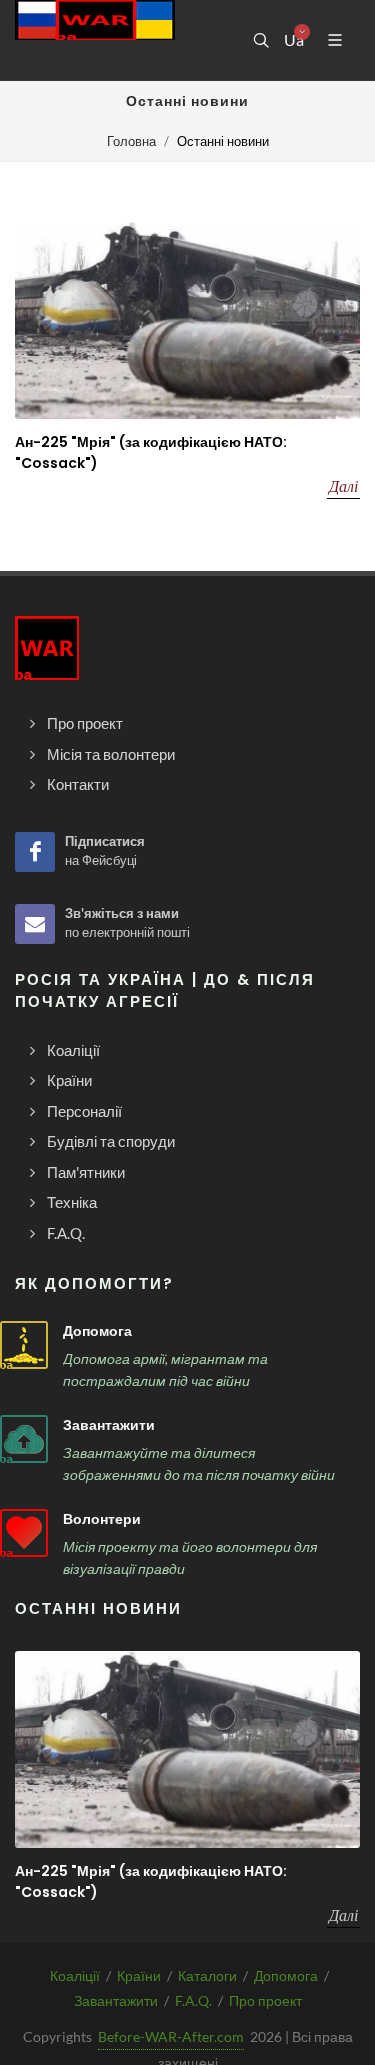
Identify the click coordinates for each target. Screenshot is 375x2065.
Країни (139, 1975)
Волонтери (102, 1519)
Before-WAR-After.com (171, 2036)
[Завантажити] (24, 1439)
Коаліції (75, 1975)
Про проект (265, 2000)
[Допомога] (24, 1345)
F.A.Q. (193, 2000)
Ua (293, 40)
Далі (343, 486)
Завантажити (109, 1425)
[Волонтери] (24, 1533)
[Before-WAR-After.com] (95, 40)
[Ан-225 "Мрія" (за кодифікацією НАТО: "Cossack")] (187, 320)
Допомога (97, 1331)
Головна (131, 141)
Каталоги (207, 1975)
